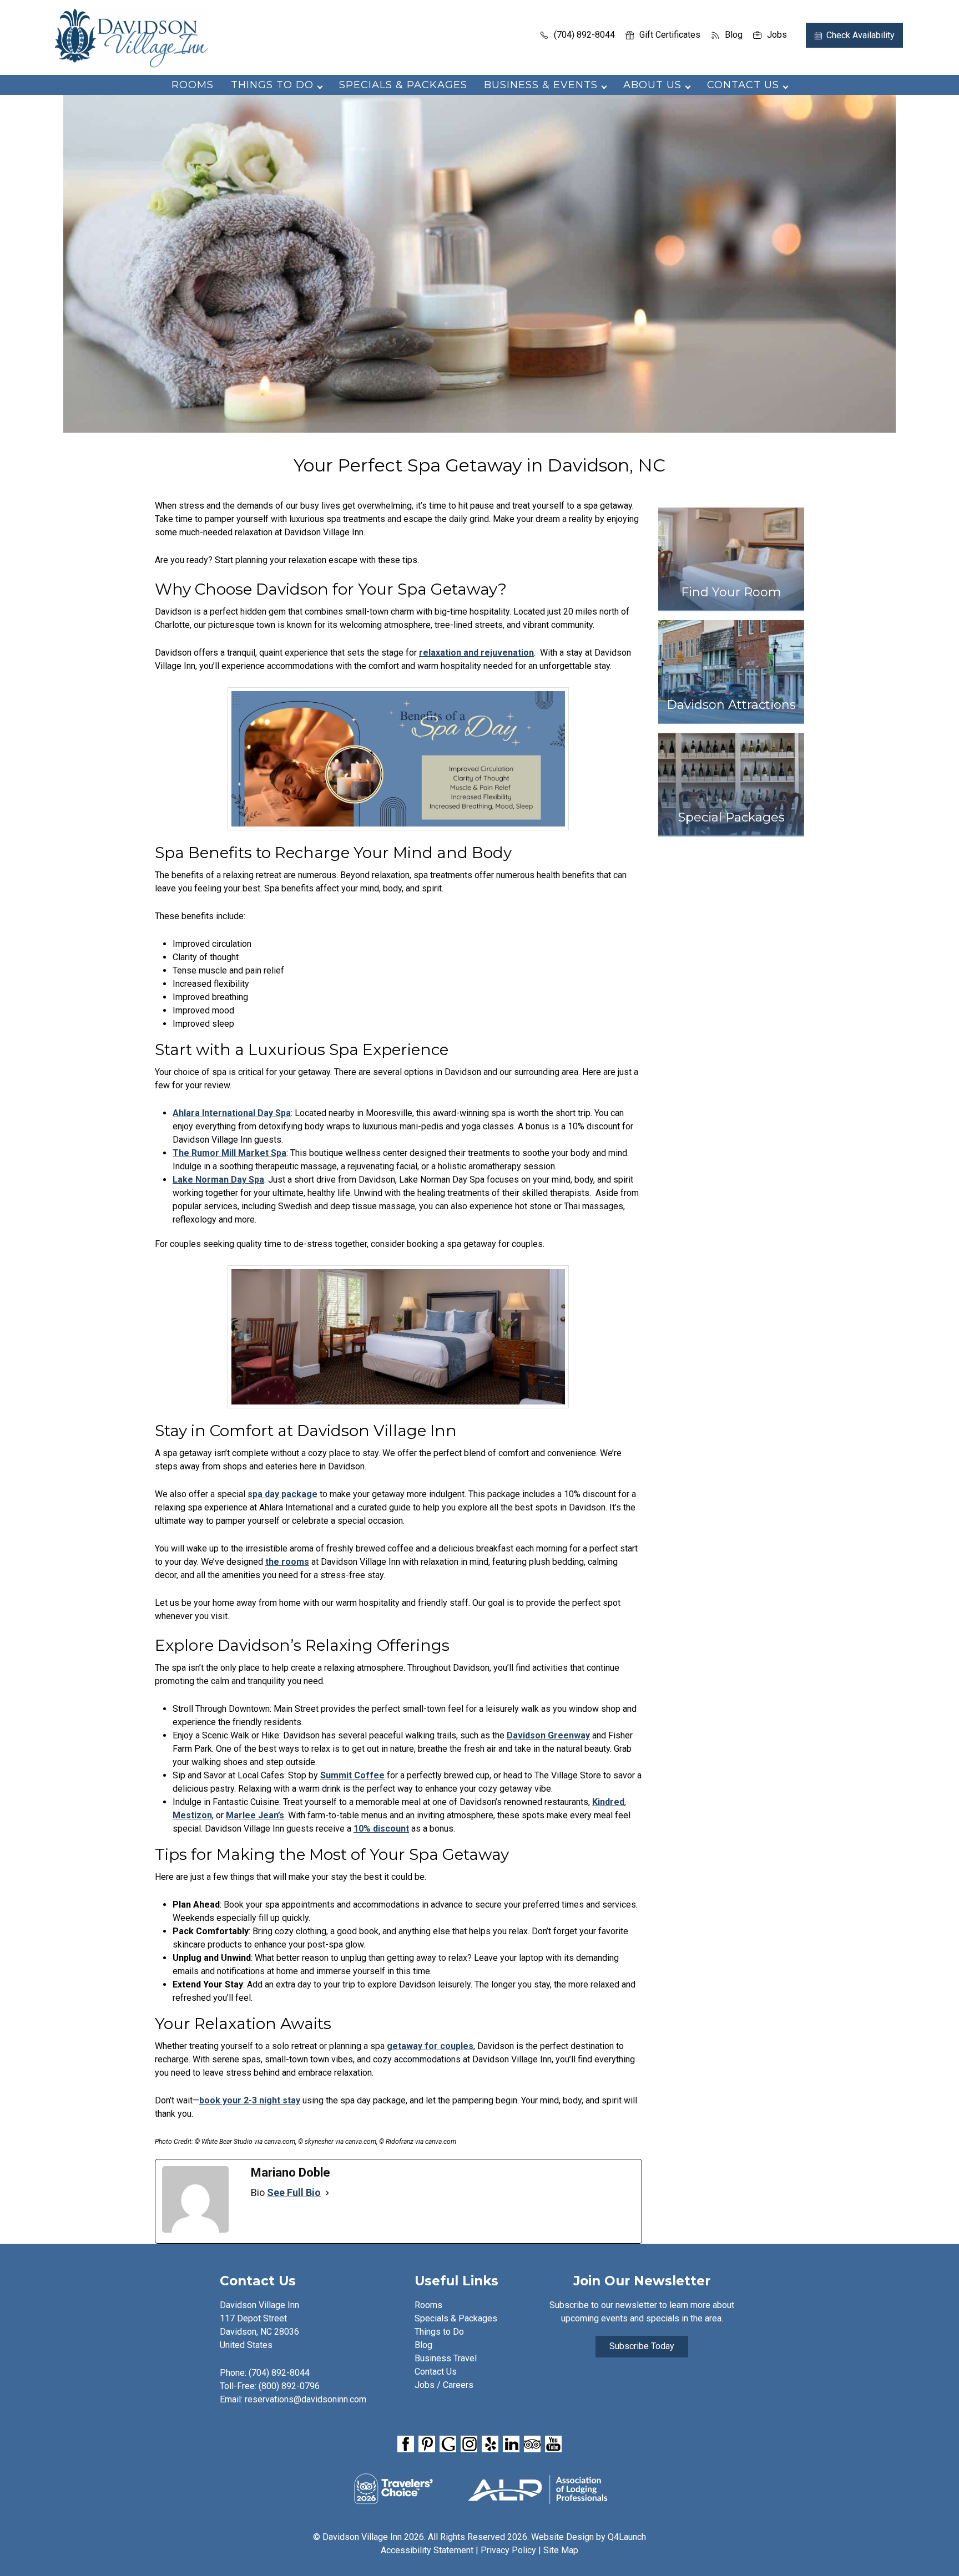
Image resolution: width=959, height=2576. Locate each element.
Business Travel (446, 2358)
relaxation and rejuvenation (476, 653)
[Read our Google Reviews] (448, 2445)
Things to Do (439, 2332)
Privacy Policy (508, 2550)
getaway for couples (430, 2046)
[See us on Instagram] (469, 2445)
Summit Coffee (352, 1775)
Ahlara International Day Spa (232, 1113)
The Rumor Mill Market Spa (229, 1153)
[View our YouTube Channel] (553, 2445)
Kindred (608, 1802)
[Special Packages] (731, 841)
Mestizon (192, 1815)
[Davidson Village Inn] (131, 64)
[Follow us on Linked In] (511, 2445)
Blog (734, 35)
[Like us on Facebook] (406, 2445)
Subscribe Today (642, 2346)
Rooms (193, 85)
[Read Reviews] (532, 2445)
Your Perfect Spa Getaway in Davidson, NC (479, 465)
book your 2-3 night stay (250, 2100)
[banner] (479, 2446)
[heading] (479, 465)
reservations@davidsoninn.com (306, 2399)
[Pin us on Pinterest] (427, 2445)
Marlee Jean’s (255, 1815)
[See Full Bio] (327, 2193)
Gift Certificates (670, 35)
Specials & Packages (403, 85)
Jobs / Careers (444, 2385)
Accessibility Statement (427, 2550)
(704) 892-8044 (584, 35)
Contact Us (436, 2372)
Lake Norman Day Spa (218, 1180)
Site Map (561, 2550)
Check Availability (860, 35)
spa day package (282, 1494)
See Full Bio (294, 2192)
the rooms (287, 1562)
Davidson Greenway (548, 1735)
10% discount (381, 1829)
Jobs (777, 35)
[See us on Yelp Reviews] (490, 2445)
